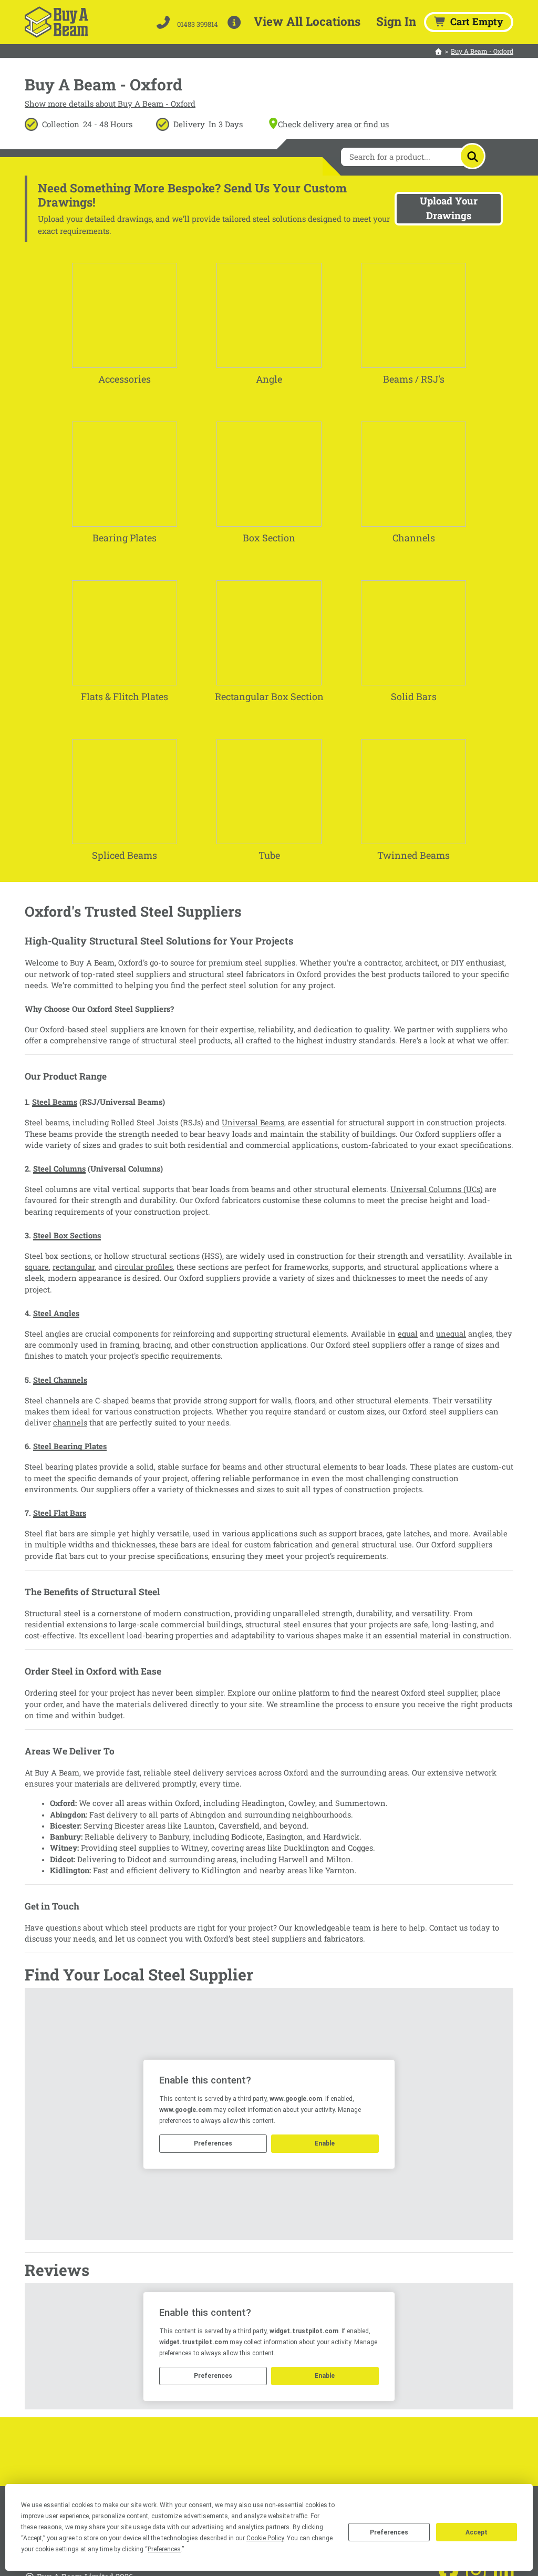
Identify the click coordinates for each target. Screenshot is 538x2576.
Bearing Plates (125, 538)
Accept (477, 2532)
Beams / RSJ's (414, 379)
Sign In (396, 21)
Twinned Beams (413, 855)
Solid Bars (414, 696)
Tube (269, 855)
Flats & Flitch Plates (125, 696)
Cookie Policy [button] (265, 2538)
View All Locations (307, 21)
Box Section (269, 538)
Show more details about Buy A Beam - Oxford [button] (110, 104)
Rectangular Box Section (269, 696)
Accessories (125, 379)
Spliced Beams (125, 855)
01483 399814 (197, 24)
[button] (236, 22)
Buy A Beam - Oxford (482, 51)
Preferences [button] (164, 2549)
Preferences (389, 2532)
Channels (414, 538)
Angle (269, 379)
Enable (325, 2143)
